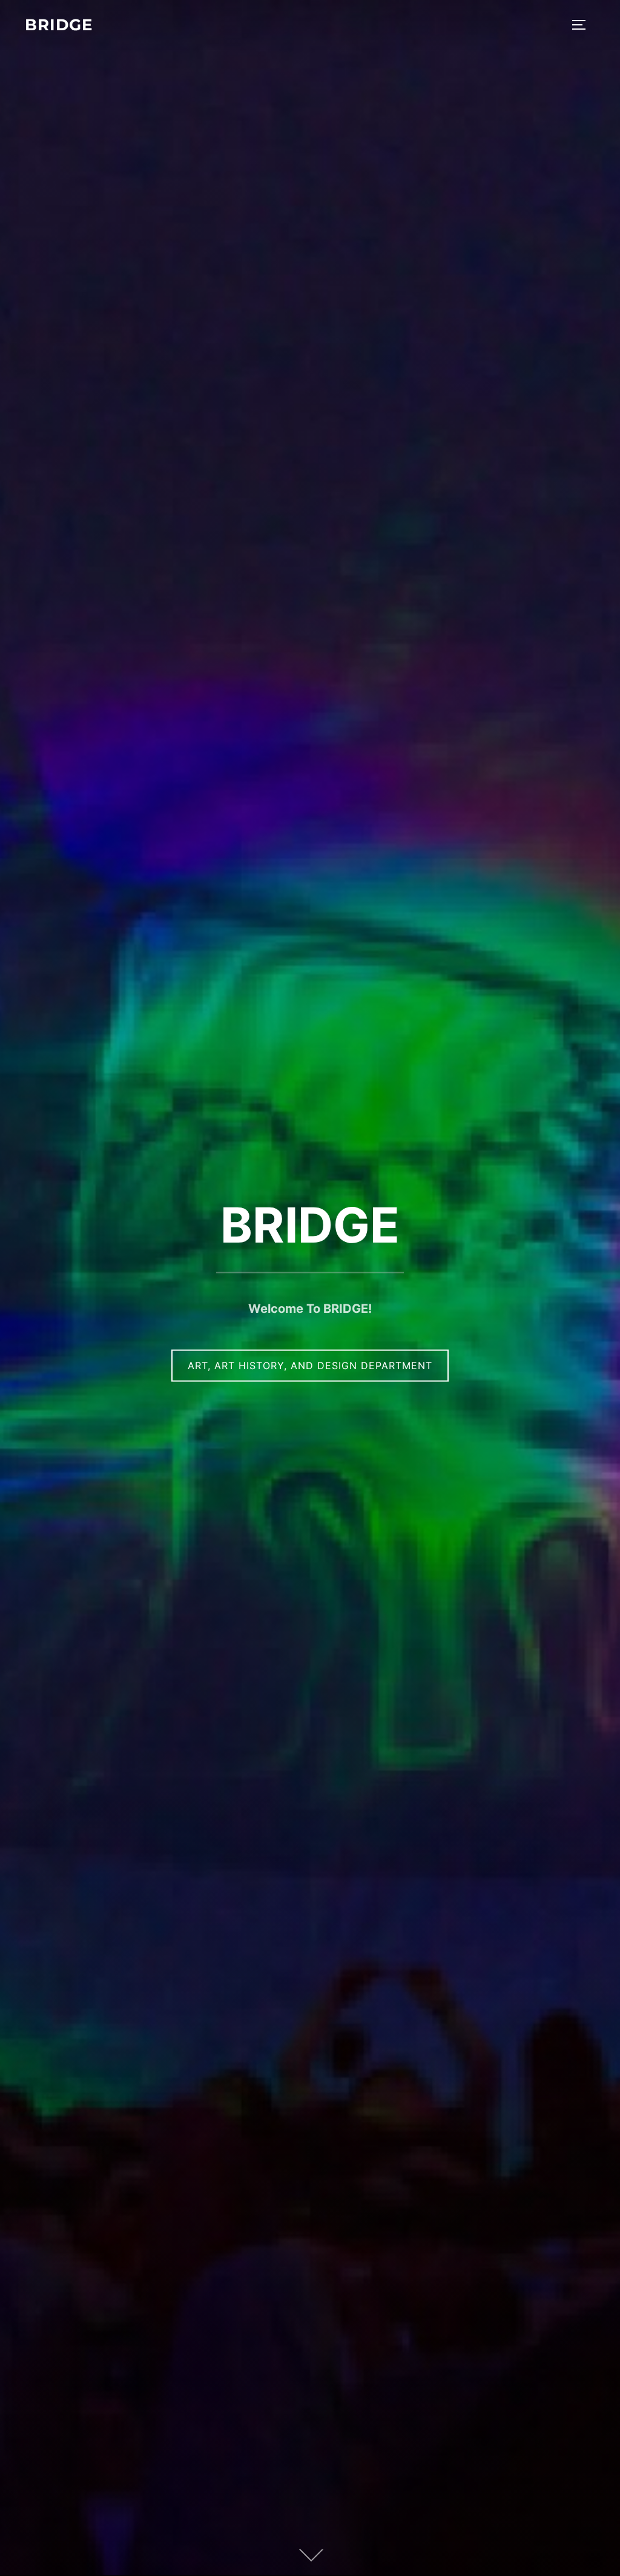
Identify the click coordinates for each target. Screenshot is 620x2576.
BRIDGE (59, 25)
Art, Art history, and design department (310, 1366)
